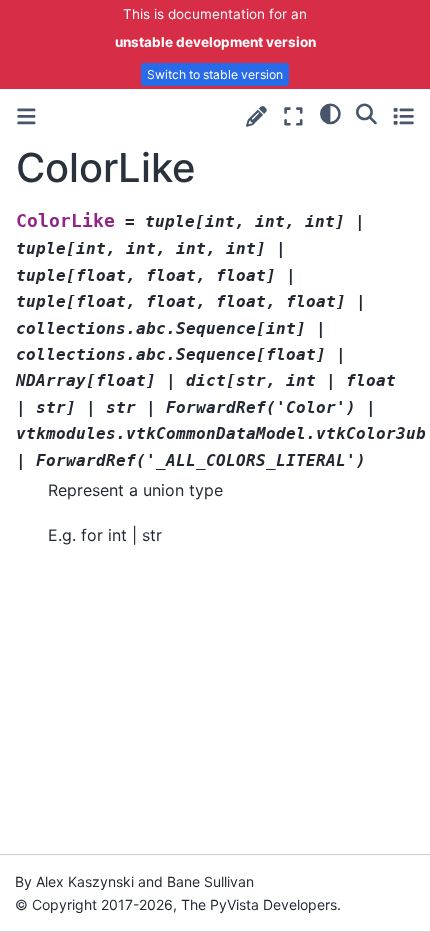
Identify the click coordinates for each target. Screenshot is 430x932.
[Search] (366, 114)
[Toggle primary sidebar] (26, 116)
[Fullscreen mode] (293, 116)
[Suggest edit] (256, 116)
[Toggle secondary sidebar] (403, 116)
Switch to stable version (215, 74)
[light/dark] (330, 114)
